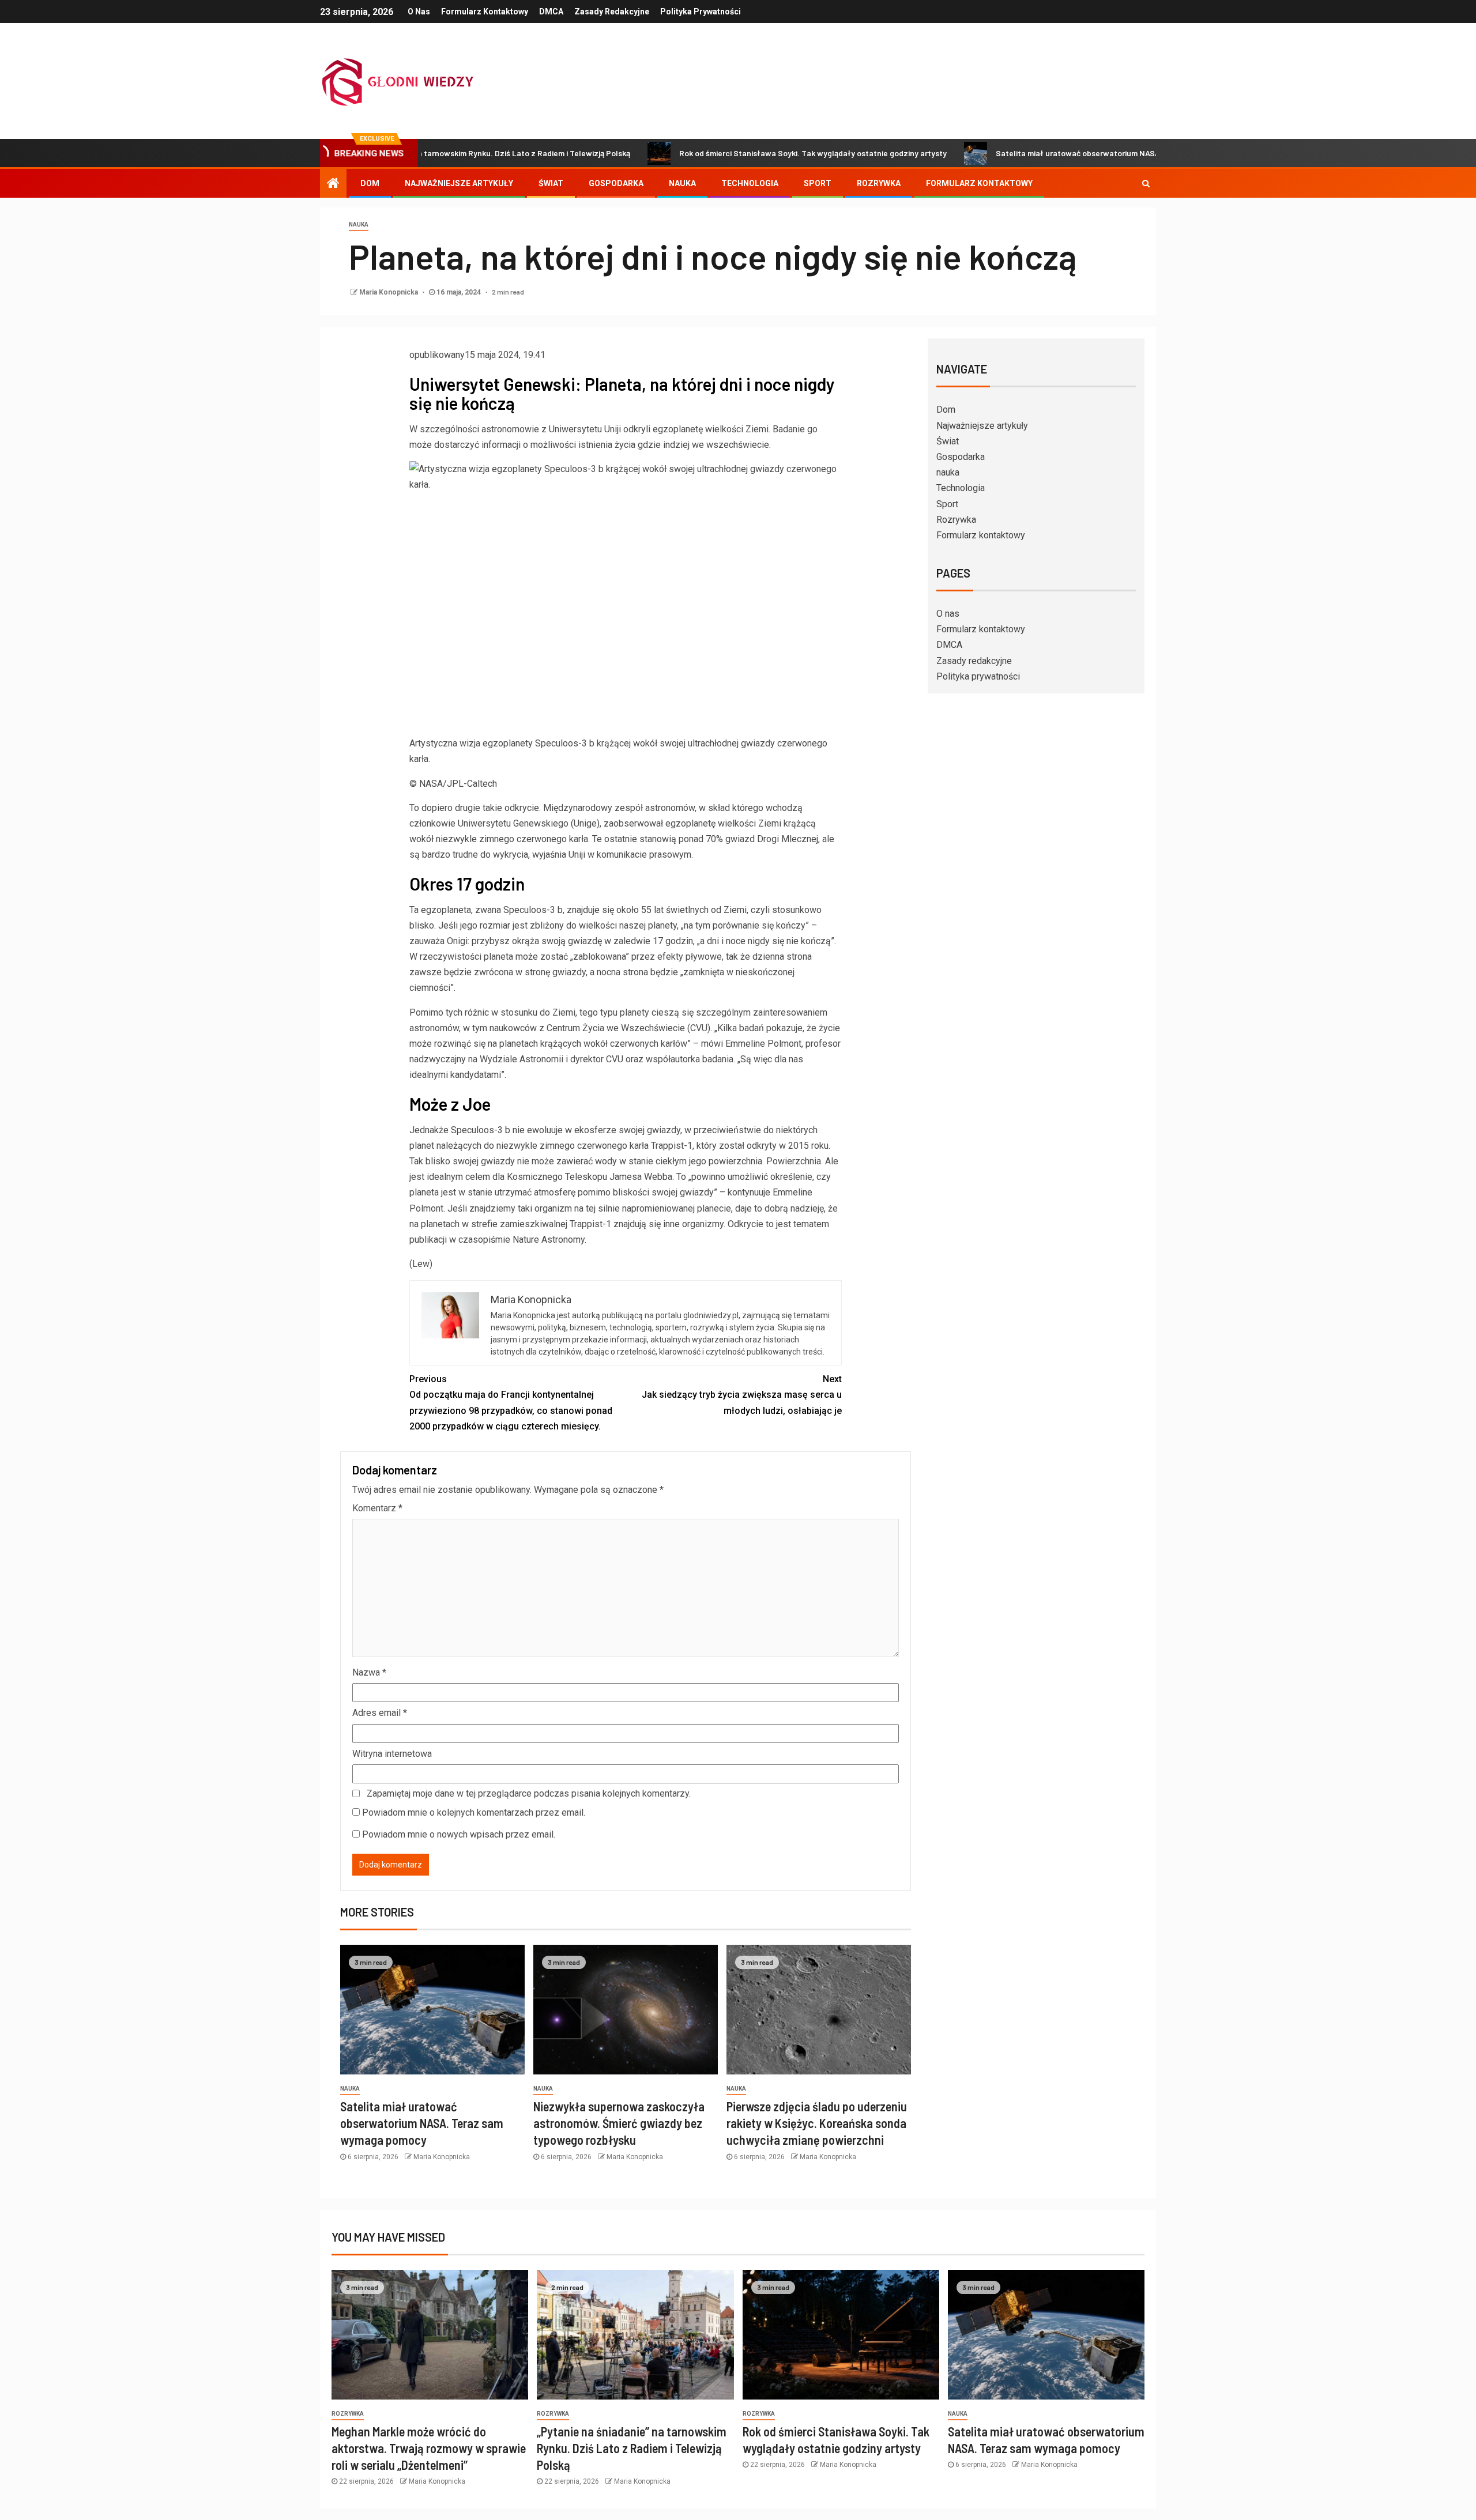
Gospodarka (616, 183)
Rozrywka (879, 183)
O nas (419, 12)
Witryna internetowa (392, 1754)
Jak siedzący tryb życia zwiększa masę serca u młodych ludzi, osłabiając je (742, 1395)
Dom (370, 183)
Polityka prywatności (701, 12)
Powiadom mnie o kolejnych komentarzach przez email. (474, 1812)
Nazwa (369, 1672)
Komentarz (377, 1508)
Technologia (750, 183)
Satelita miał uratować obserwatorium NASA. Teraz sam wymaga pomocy (1037, 153)
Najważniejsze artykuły (459, 183)
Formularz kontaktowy (485, 12)
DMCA (551, 12)
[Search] (1146, 183)
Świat (551, 183)
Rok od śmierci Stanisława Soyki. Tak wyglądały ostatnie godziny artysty (720, 153)
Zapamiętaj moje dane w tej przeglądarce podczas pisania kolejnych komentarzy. (529, 1793)
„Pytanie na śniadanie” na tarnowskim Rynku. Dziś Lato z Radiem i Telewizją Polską (632, 2448)
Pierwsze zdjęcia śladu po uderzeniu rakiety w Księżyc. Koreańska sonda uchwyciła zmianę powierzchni (817, 2123)
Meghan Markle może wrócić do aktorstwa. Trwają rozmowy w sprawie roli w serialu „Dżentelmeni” (429, 2448)
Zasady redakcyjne (612, 12)
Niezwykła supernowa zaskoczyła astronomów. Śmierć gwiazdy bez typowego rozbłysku (619, 2123)
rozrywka (348, 2414)
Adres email (380, 1713)
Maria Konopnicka (389, 292)
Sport (818, 183)
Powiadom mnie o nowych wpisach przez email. (459, 1834)
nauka (682, 183)
